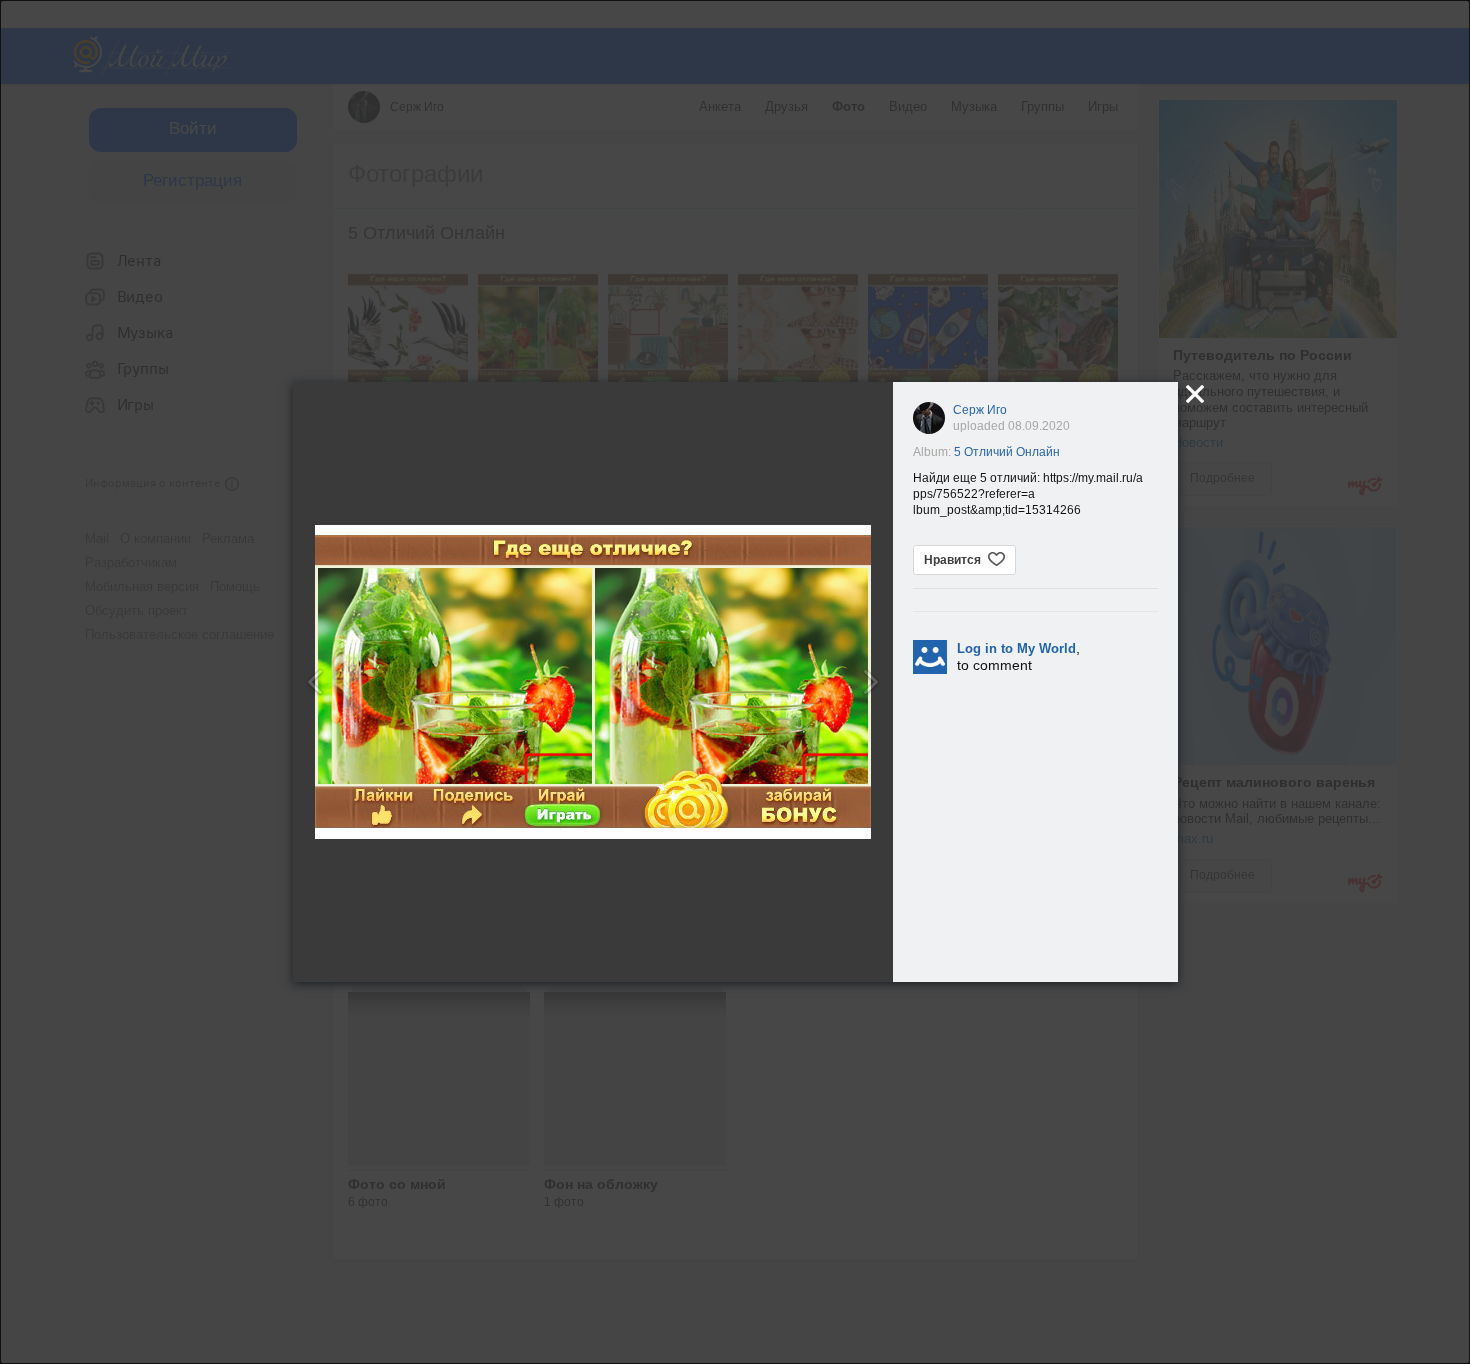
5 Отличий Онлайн (1007, 452)
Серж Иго (980, 410)
